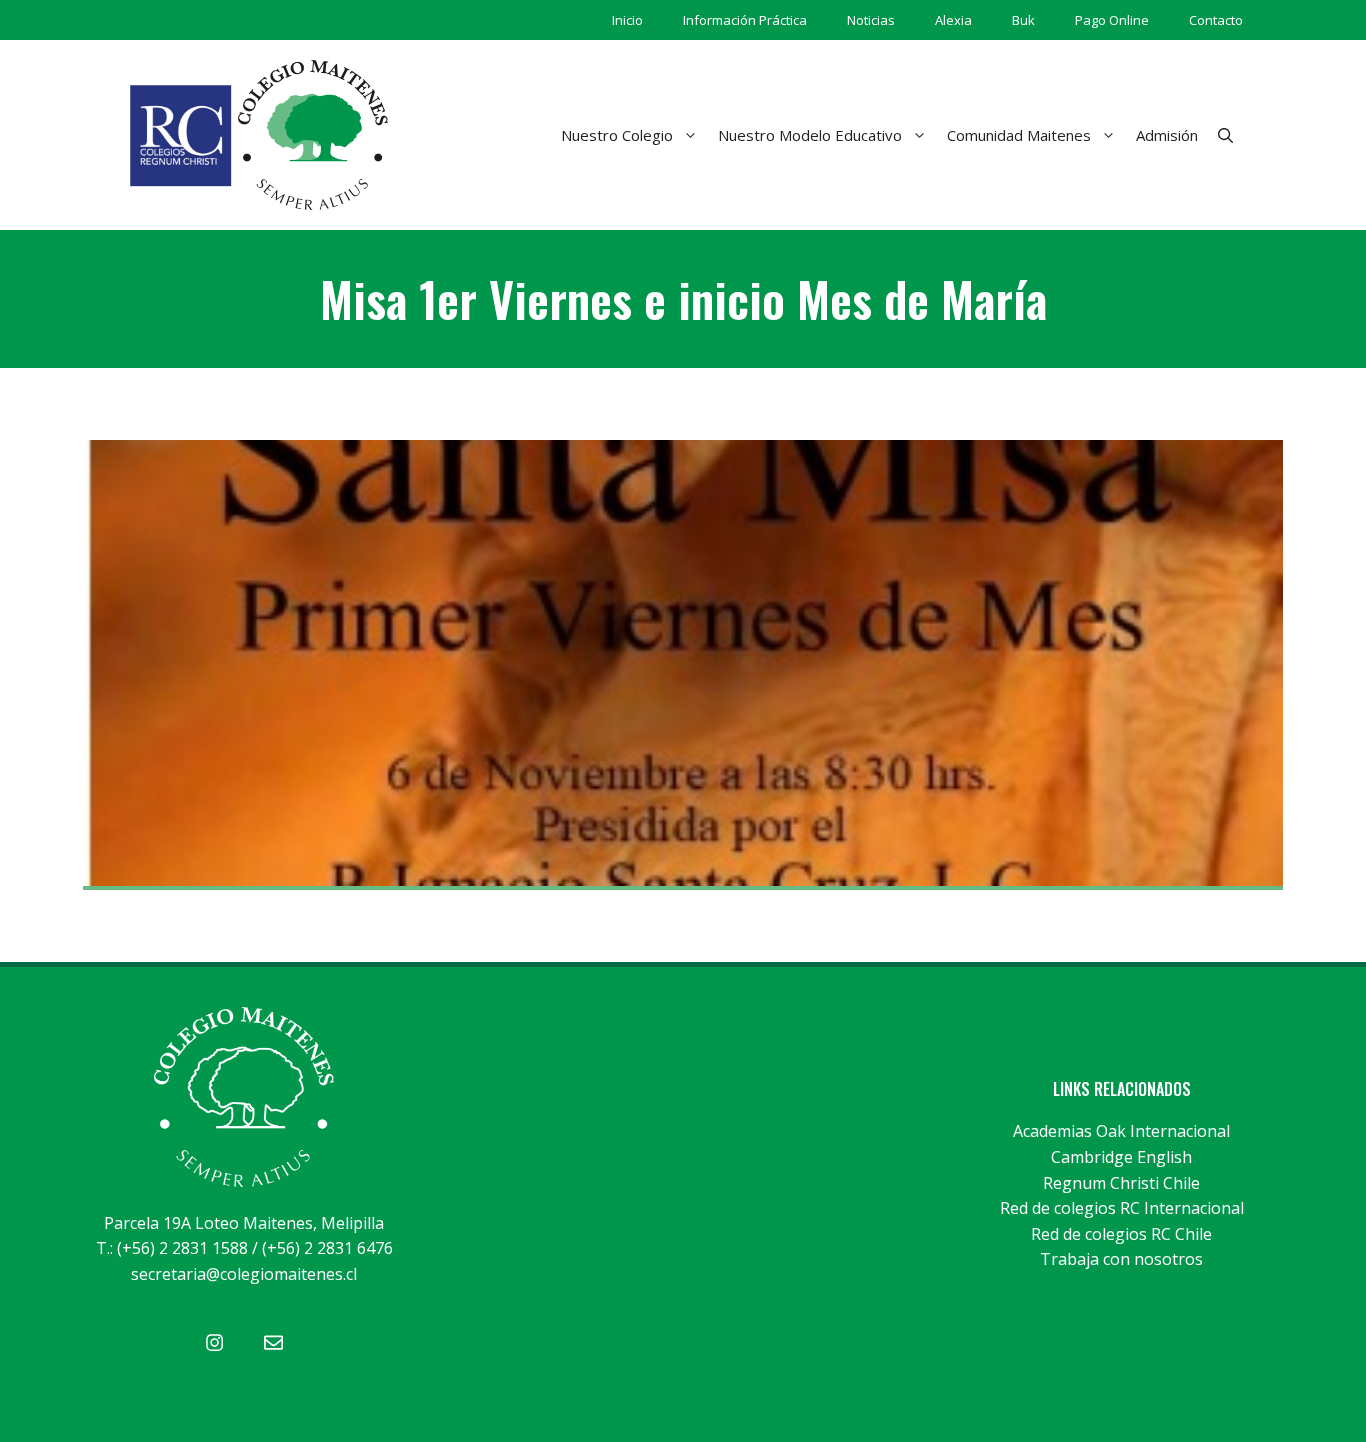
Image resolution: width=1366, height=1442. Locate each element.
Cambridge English (1121, 1157)
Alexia (953, 20)
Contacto (1216, 20)
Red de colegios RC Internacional (1122, 1208)
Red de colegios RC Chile (1121, 1234)
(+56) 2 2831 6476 (327, 1248)
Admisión (1167, 135)
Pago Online (1112, 20)
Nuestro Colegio (617, 135)
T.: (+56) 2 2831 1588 (172, 1248)
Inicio (627, 20)
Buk (1023, 20)
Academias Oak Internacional (1121, 1131)
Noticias (871, 20)
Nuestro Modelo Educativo (810, 135)
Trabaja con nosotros (1121, 1259)
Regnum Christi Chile (1121, 1183)
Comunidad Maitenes (1019, 135)
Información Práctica (745, 20)
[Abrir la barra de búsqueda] (1225, 135)
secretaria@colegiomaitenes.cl (244, 1274)
